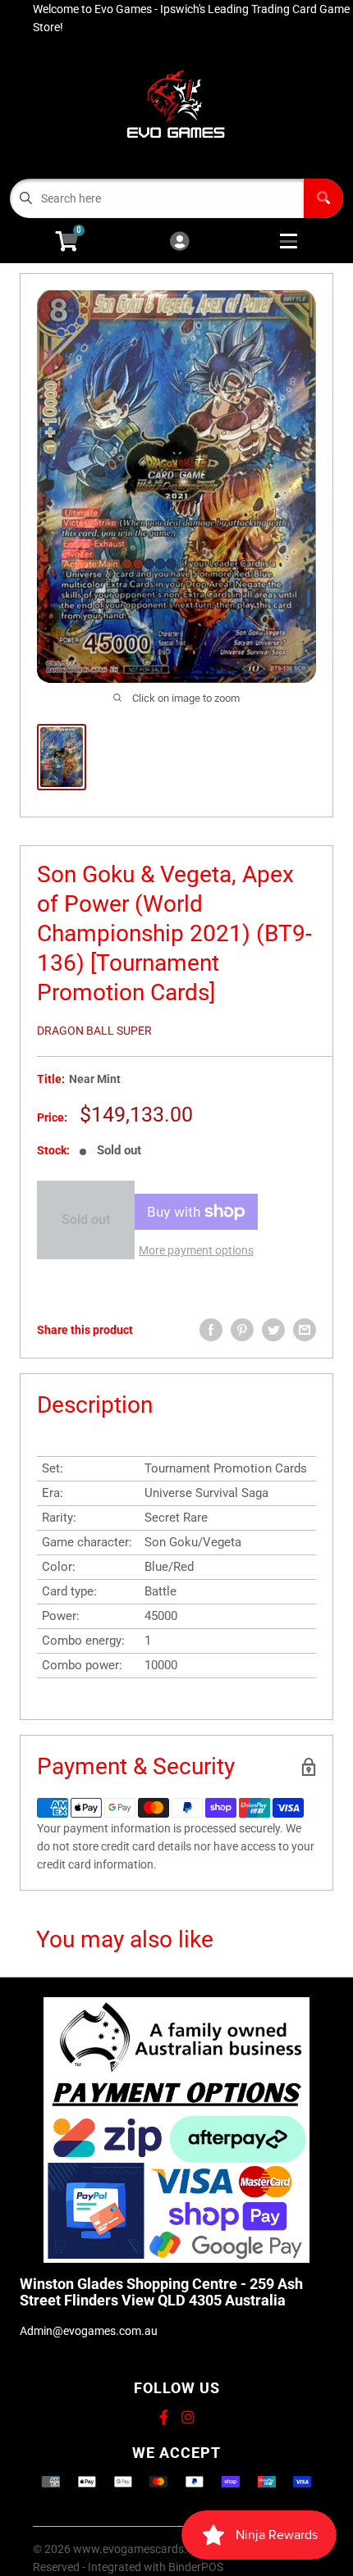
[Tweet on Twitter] (273, 1330)
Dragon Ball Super (94, 1031)
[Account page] (179, 242)
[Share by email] (305, 1330)
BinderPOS (196, 2567)
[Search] (323, 198)
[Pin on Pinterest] (242, 1330)
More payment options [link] (196, 1250)
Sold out (86, 1220)
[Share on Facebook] (211, 1330)
